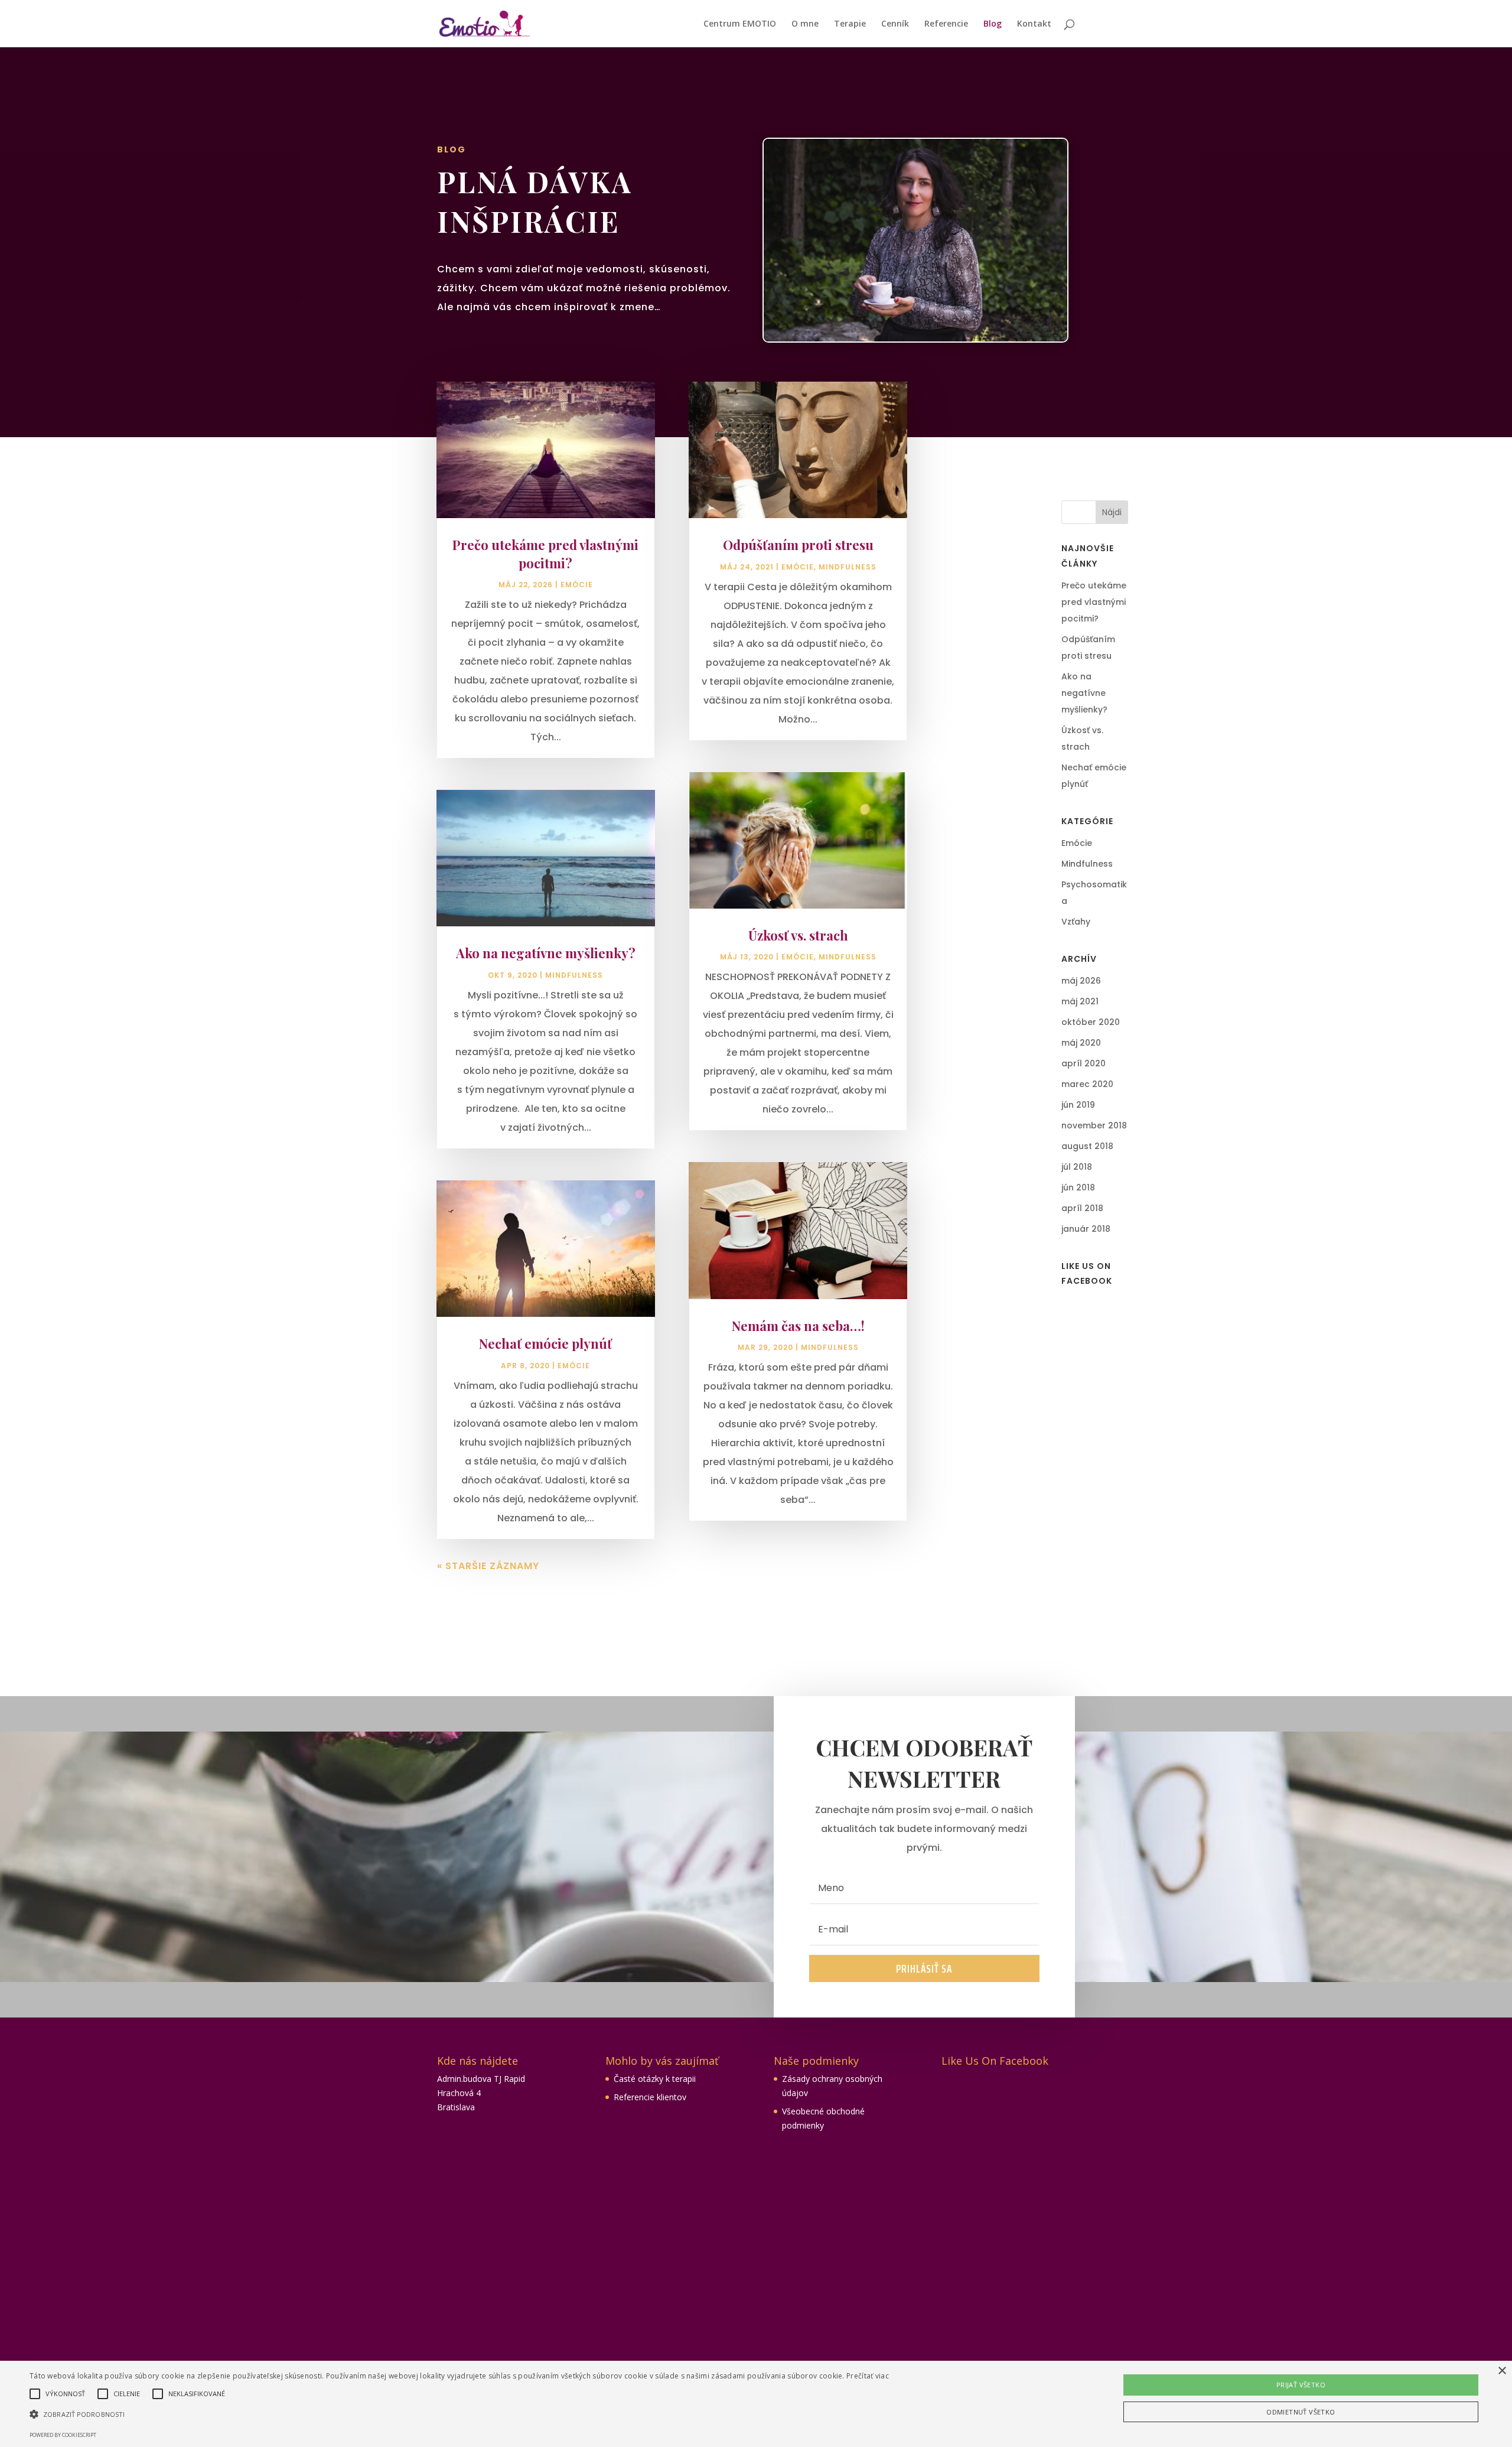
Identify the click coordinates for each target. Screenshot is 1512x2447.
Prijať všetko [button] (1301, 2385)
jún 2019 (1078, 1105)
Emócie (577, 585)
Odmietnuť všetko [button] (1301, 2412)
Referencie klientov (650, 2097)
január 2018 (1086, 1229)
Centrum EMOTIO (740, 24)
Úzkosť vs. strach (798, 935)
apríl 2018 (1082, 1208)
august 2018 (1087, 1146)
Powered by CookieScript (63, 2435)
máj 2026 (1081, 981)
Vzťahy (1076, 922)
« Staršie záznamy (488, 1566)
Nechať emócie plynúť (545, 1343)
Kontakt (1034, 24)
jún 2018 (1078, 1187)
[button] (459, 2415)
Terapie (850, 24)
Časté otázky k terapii (655, 2079)
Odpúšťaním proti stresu (798, 545)
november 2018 (1094, 1125)
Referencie (946, 24)
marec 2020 (1087, 1084)
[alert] (756, 2404)
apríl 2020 (1084, 1063)
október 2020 (1091, 1022)
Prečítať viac (868, 2376)
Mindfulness (574, 975)
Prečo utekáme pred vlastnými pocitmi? (545, 554)
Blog (993, 24)
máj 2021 (1080, 1001)
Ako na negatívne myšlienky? (546, 953)
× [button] (1502, 2371)
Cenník (895, 24)
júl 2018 (1077, 1167)
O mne (805, 24)
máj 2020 (1081, 1043)
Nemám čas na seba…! (798, 1326)
